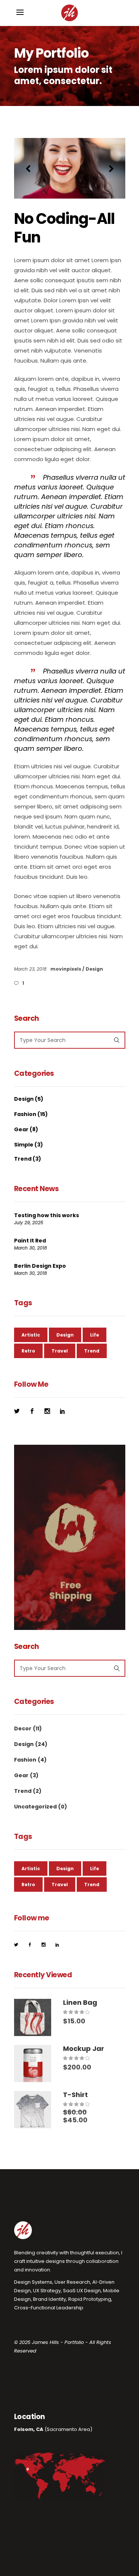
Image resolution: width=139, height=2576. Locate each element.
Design (94, 969)
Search (27, 1019)
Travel (60, 1351)
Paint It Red (30, 1241)
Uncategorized (35, 1807)
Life (95, 1335)
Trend (23, 1159)
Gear (21, 1129)
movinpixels (66, 969)
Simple (24, 1145)
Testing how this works (47, 1215)
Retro (28, 1351)
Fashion (25, 1114)
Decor (23, 1728)
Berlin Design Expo (40, 1266)
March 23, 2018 (31, 969)
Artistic (31, 1335)
